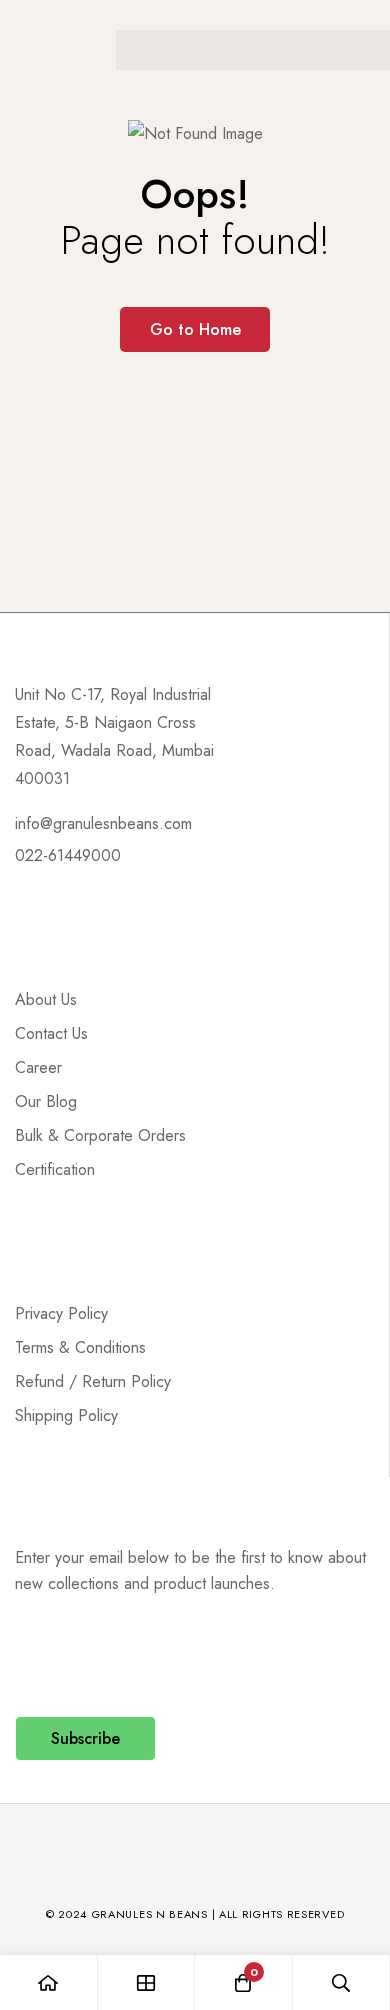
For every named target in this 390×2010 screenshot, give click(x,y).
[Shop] (147, 1982)
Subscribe (85, 1738)
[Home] (49, 1982)
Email (39, 1656)
